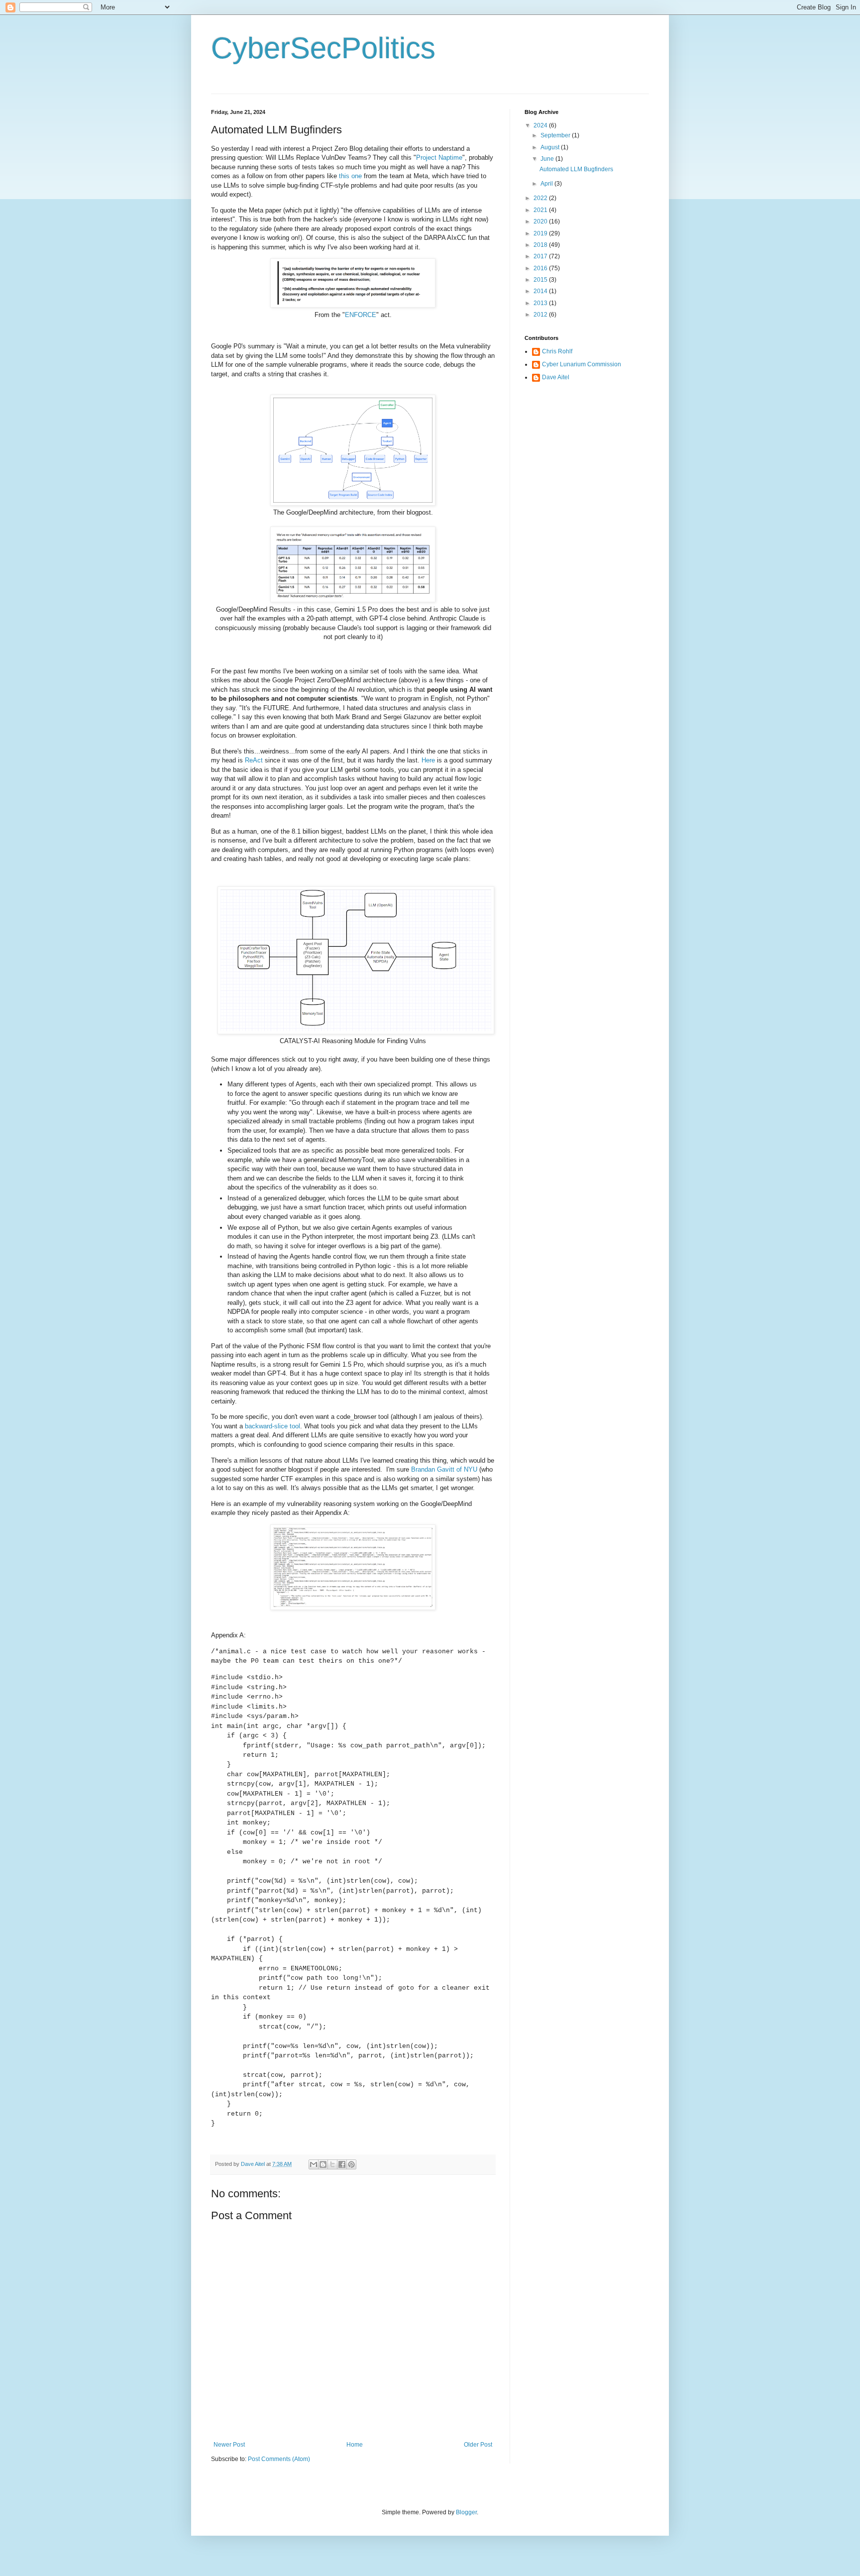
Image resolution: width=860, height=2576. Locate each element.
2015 (541, 280)
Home (355, 2445)
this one (350, 176)
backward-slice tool (272, 1426)
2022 (541, 198)
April (547, 184)
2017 (541, 256)
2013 (541, 303)
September (556, 135)
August (551, 147)
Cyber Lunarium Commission (582, 364)
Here (428, 760)
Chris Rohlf (557, 351)
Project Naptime (439, 158)
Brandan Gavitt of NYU (444, 1469)
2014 (541, 291)
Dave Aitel (556, 377)
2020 (541, 221)
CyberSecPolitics (323, 48)
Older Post (478, 2445)
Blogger (466, 2512)
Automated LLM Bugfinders (576, 169)
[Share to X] (332, 2164)
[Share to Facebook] (342, 2164)
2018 (541, 245)
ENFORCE (361, 315)
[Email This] (314, 2164)
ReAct (254, 760)
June (548, 159)
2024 (541, 125)
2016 (541, 268)
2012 (541, 315)
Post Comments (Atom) (279, 2459)
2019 (541, 233)
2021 (541, 210)
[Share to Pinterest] (351, 2164)
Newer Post (229, 2445)
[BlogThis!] (323, 2164)
